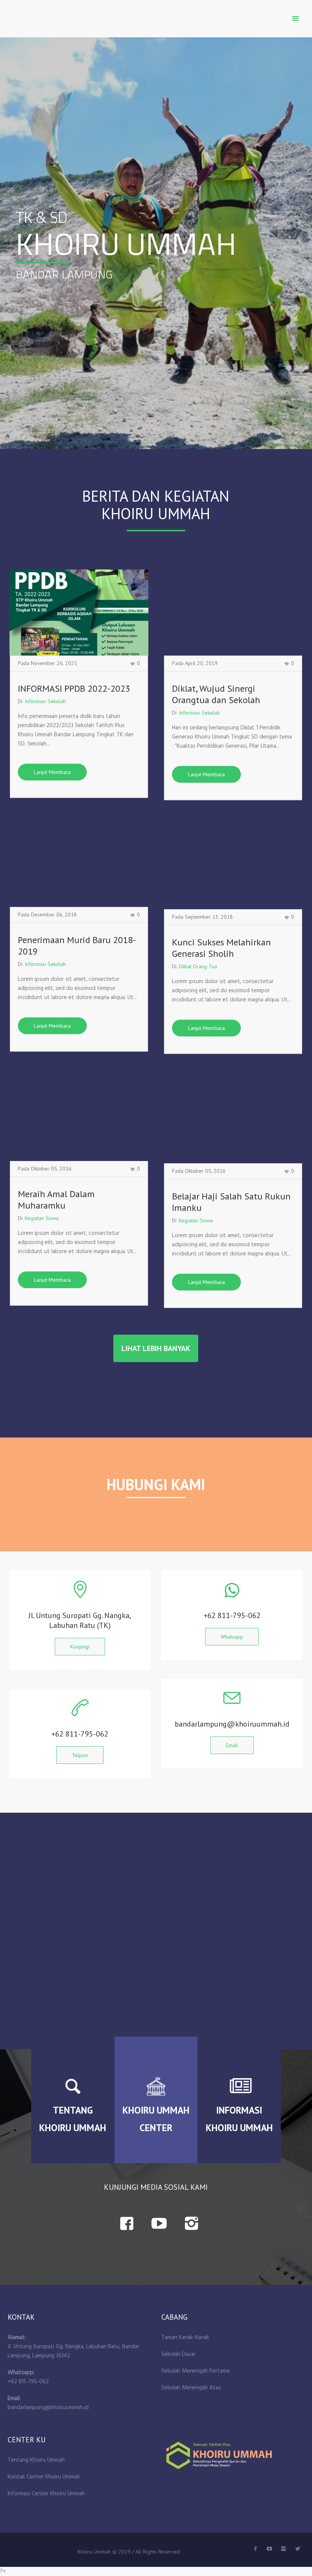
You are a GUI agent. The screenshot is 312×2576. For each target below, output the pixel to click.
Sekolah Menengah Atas (191, 2388)
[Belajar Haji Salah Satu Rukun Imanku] (233, 1120)
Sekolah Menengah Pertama (195, 2371)
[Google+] (283, 2549)
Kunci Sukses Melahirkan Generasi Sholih (221, 948)
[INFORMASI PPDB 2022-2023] (79, 612)
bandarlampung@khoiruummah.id (48, 2408)
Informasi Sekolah (45, 701)
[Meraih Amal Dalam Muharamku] (79, 1118)
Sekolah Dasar (178, 2354)
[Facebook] (255, 2549)
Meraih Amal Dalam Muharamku (56, 1200)
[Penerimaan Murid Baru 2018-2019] (79, 864)
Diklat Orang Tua (198, 966)
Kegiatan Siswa (42, 1218)
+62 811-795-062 (28, 2382)
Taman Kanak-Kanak (185, 2338)
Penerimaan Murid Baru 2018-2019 (77, 946)
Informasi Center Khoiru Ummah (46, 2494)
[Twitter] (269, 2549)
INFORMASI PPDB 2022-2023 (74, 688)
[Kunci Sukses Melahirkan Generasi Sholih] (233, 866)
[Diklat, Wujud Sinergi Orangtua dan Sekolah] (233, 612)
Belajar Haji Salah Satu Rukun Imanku (231, 1202)
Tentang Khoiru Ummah (36, 2460)
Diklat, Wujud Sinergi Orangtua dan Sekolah (216, 694)
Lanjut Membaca (52, 772)
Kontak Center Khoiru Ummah (44, 2477)
